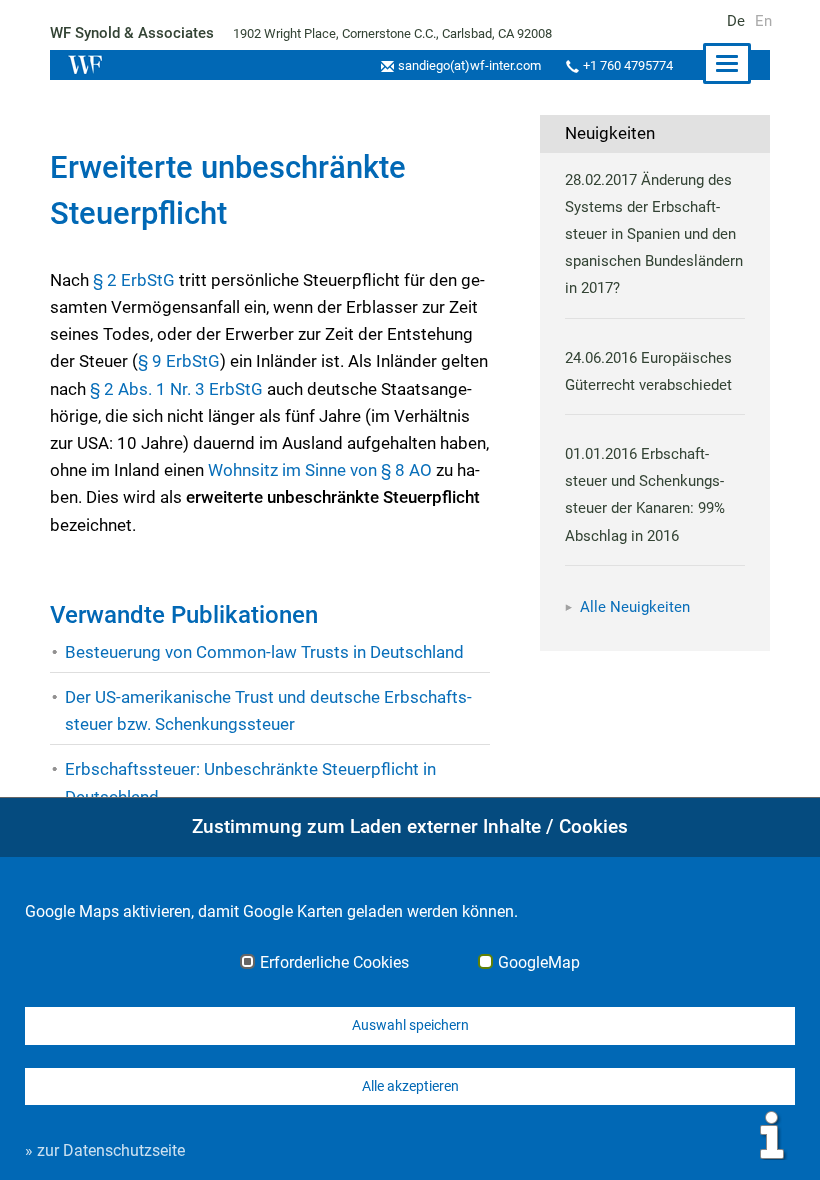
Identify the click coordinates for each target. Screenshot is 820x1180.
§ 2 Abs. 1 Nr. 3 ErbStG (176, 389)
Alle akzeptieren (410, 1086)
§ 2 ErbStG (134, 280)
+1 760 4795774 (628, 65)
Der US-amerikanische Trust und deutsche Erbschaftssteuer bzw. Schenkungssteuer (268, 710)
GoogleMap (539, 963)
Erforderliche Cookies (334, 963)
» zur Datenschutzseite (105, 1150)
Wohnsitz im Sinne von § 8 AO (320, 470)
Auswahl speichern (410, 1025)
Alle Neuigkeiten (635, 607)
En (763, 21)
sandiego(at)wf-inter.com (469, 65)
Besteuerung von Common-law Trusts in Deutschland (264, 652)
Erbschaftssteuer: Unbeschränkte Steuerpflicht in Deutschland (250, 782)
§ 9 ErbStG (179, 361)
